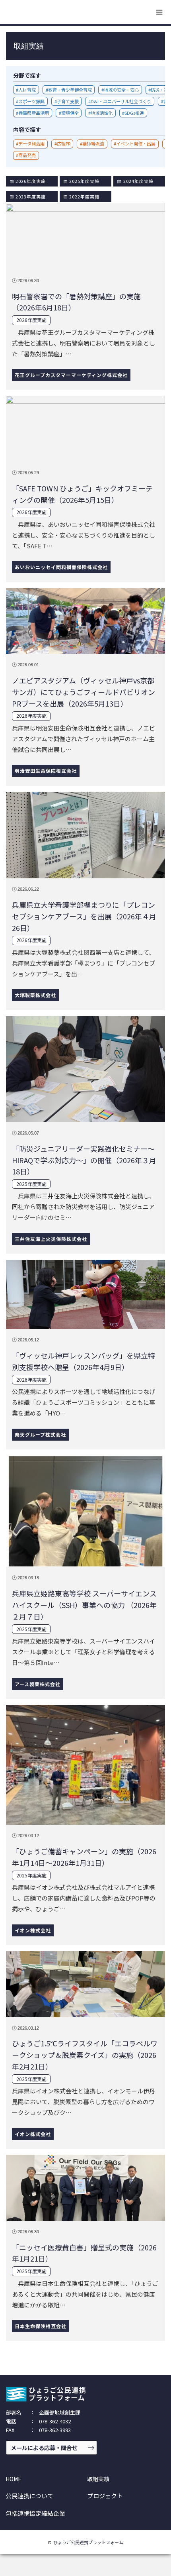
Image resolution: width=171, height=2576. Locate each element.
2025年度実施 (31, 1184)
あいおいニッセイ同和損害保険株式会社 (61, 567)
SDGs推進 (134, 113)
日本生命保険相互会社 (41, 2326)
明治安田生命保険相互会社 (46, 771)
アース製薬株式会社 (38, 1684)
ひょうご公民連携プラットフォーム (88, 2542)
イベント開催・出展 (136, 143)
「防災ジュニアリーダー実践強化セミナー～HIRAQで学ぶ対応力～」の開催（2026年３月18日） (84, 1160)
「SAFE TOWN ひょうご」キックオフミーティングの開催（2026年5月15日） (82, 494)
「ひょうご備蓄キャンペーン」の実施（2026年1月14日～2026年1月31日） (84, 1857)
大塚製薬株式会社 (35, 995)
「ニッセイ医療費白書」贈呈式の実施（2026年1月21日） (84, 2253)
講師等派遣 (93, 143)
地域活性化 (102, 113)
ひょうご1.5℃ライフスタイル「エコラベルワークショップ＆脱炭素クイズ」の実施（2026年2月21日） (85, 2055)
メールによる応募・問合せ (44, 2447)
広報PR (64, 143)
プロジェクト (105, 2496)
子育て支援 (68, 101)
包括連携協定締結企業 (35, 2513)
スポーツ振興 (31, 101)
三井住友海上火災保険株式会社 (51, 1239)
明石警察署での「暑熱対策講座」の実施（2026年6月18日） (76, 302)
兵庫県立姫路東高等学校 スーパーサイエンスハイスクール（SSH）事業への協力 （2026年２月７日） (84, 1605)
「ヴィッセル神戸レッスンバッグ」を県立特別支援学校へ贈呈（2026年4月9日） (84, 1361)
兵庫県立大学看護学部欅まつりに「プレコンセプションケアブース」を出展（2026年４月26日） (84, 916)
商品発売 (27, 155)
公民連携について (29, 2496)
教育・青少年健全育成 (70, 90)
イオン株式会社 (33, 1930)
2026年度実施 (31, 320)
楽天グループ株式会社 (40, 1434)
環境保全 (70, 113)
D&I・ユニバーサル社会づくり (121, 101)
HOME (14, 2479)
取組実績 (98, 2479)
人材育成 (27, 90)
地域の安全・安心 (121, 90)
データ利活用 (31, 143)
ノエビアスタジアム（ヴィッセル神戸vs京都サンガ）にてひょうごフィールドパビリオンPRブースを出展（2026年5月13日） (84, 692)
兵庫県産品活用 (34, 113)
